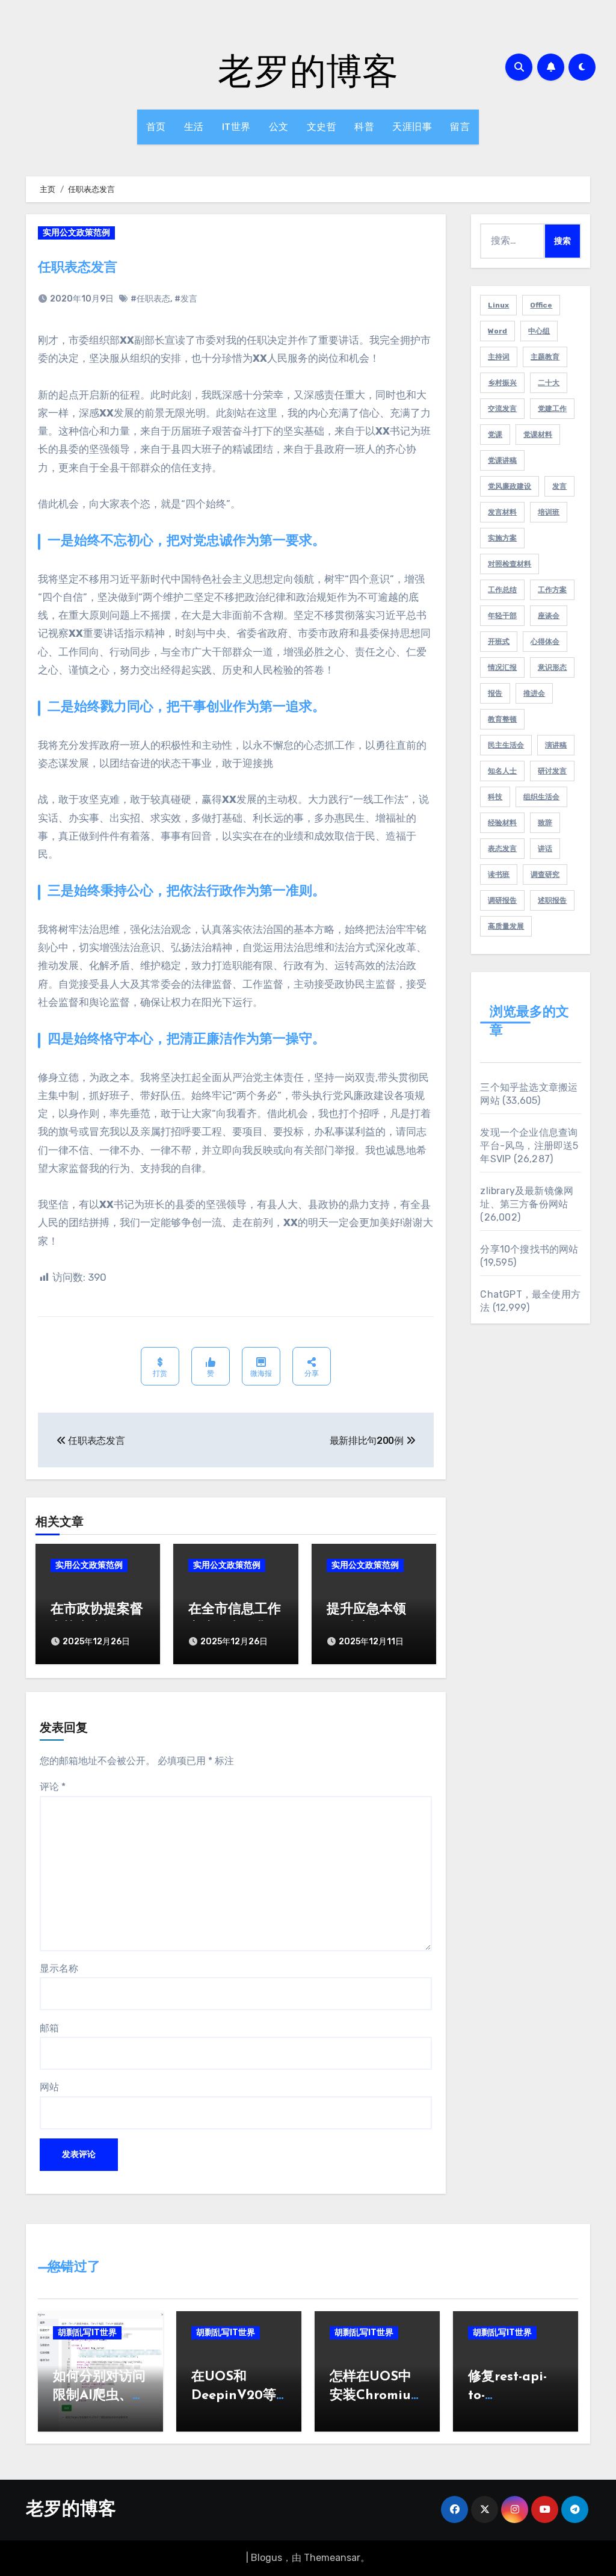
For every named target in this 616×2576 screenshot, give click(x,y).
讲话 (545, 849)
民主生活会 (506, 745)
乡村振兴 (502, 383)
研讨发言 (552, 771)
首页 (156, 127)
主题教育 (545, 357)
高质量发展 (506, 926)
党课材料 (538, 435)
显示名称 (59, 1968)
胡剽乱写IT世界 (87, 2333)
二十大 (549, 383)
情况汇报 (502, 667)
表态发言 (502, 849)
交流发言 (502, 409)
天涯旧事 (412, 127)
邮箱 (49, 2028)
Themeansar (332, 2558)
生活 (194, 127)
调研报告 (502, 900)
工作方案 (552, 590)
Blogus (266, 2558)
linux (498, 305)
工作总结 (502, 590)
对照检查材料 (510, 564)
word (497, 331)
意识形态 (552, 667)
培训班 (549, 512)
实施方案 (502, 538)
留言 (460, 127)
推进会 (534, 693)
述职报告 (552, 900)
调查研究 (545, 875)
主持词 (499, 357)
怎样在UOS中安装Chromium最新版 (376, 2396)
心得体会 (545, 642)
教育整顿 (502, 719)
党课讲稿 (502, 460)
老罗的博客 (308, 70)
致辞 (545, 823)
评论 (53, 1787)
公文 (279, 127)
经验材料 (502, 823)
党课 (495, 435)
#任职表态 (150, 299)
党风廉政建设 (510, 486)
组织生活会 (541, 797)
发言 (559, 486)
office (541, 305)
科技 (495, 797)
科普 (364, 127)
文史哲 (322, 127)
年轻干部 (502, 616)
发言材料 (502, 512)
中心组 (539, 331)
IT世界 (236, 127)
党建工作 (552, 409)
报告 (495, 693)
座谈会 (549, 616)
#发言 (186, 299)
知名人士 (502, 771)
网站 (49, 2087)
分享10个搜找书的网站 (529, 1249)
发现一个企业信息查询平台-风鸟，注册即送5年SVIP (529, 1146)
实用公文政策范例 (76, 233)
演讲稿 (556, 745)
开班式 (499, 642)
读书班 (499, 875)
